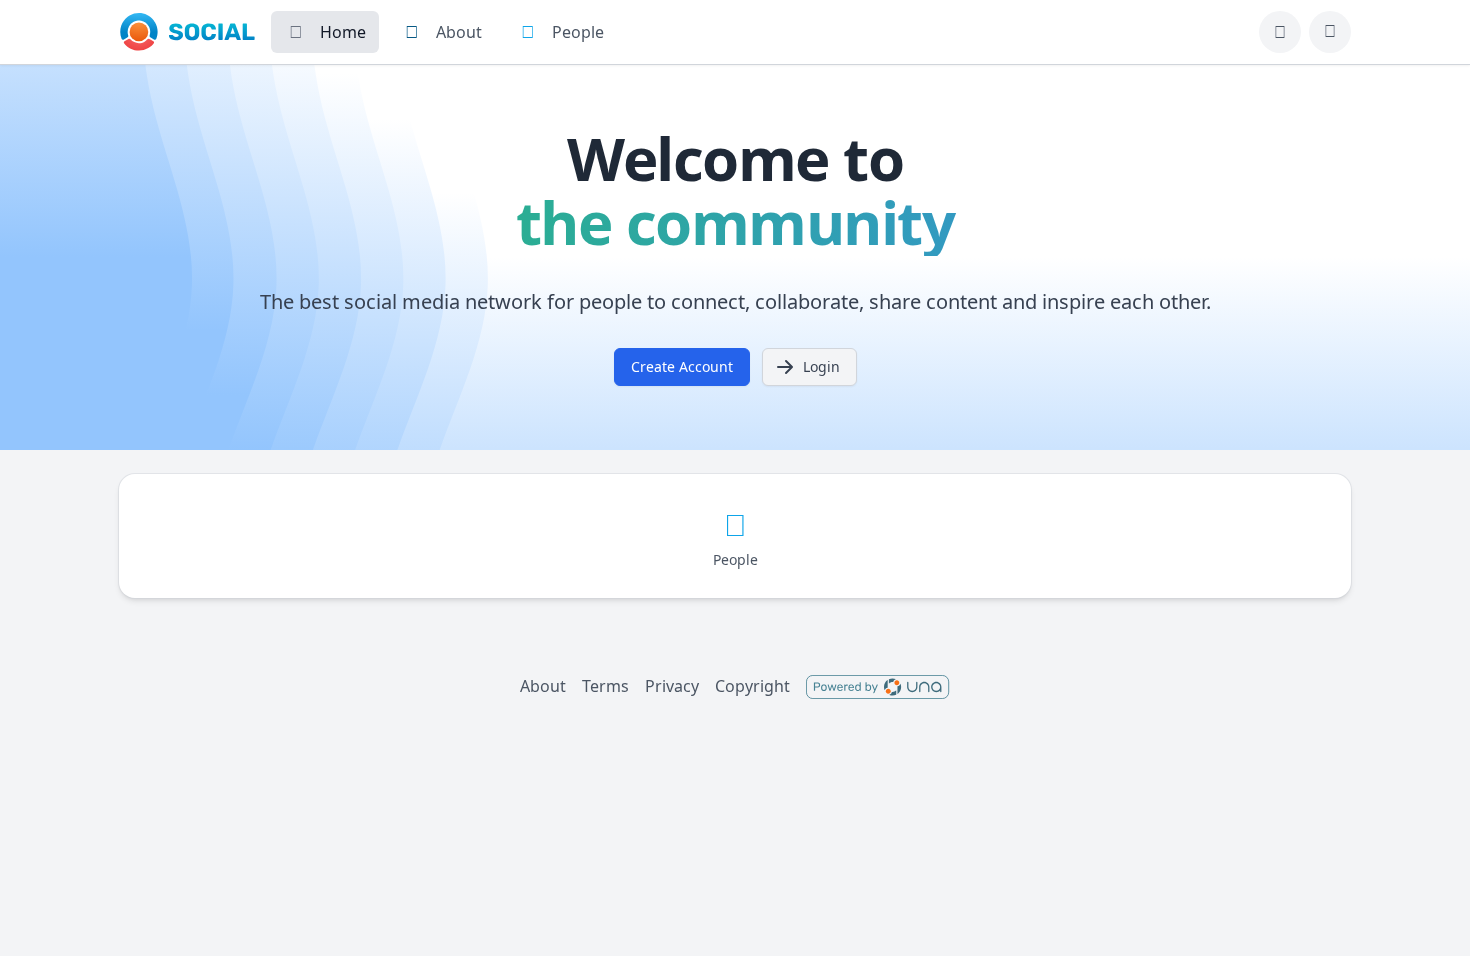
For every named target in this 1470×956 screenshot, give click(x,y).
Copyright (752, 686)
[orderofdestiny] (187, 32)
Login (821, 366)
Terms (605, 686)
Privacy (672, 686)
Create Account (682, 366)
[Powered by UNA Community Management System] (877, 686)
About (543, 686)
